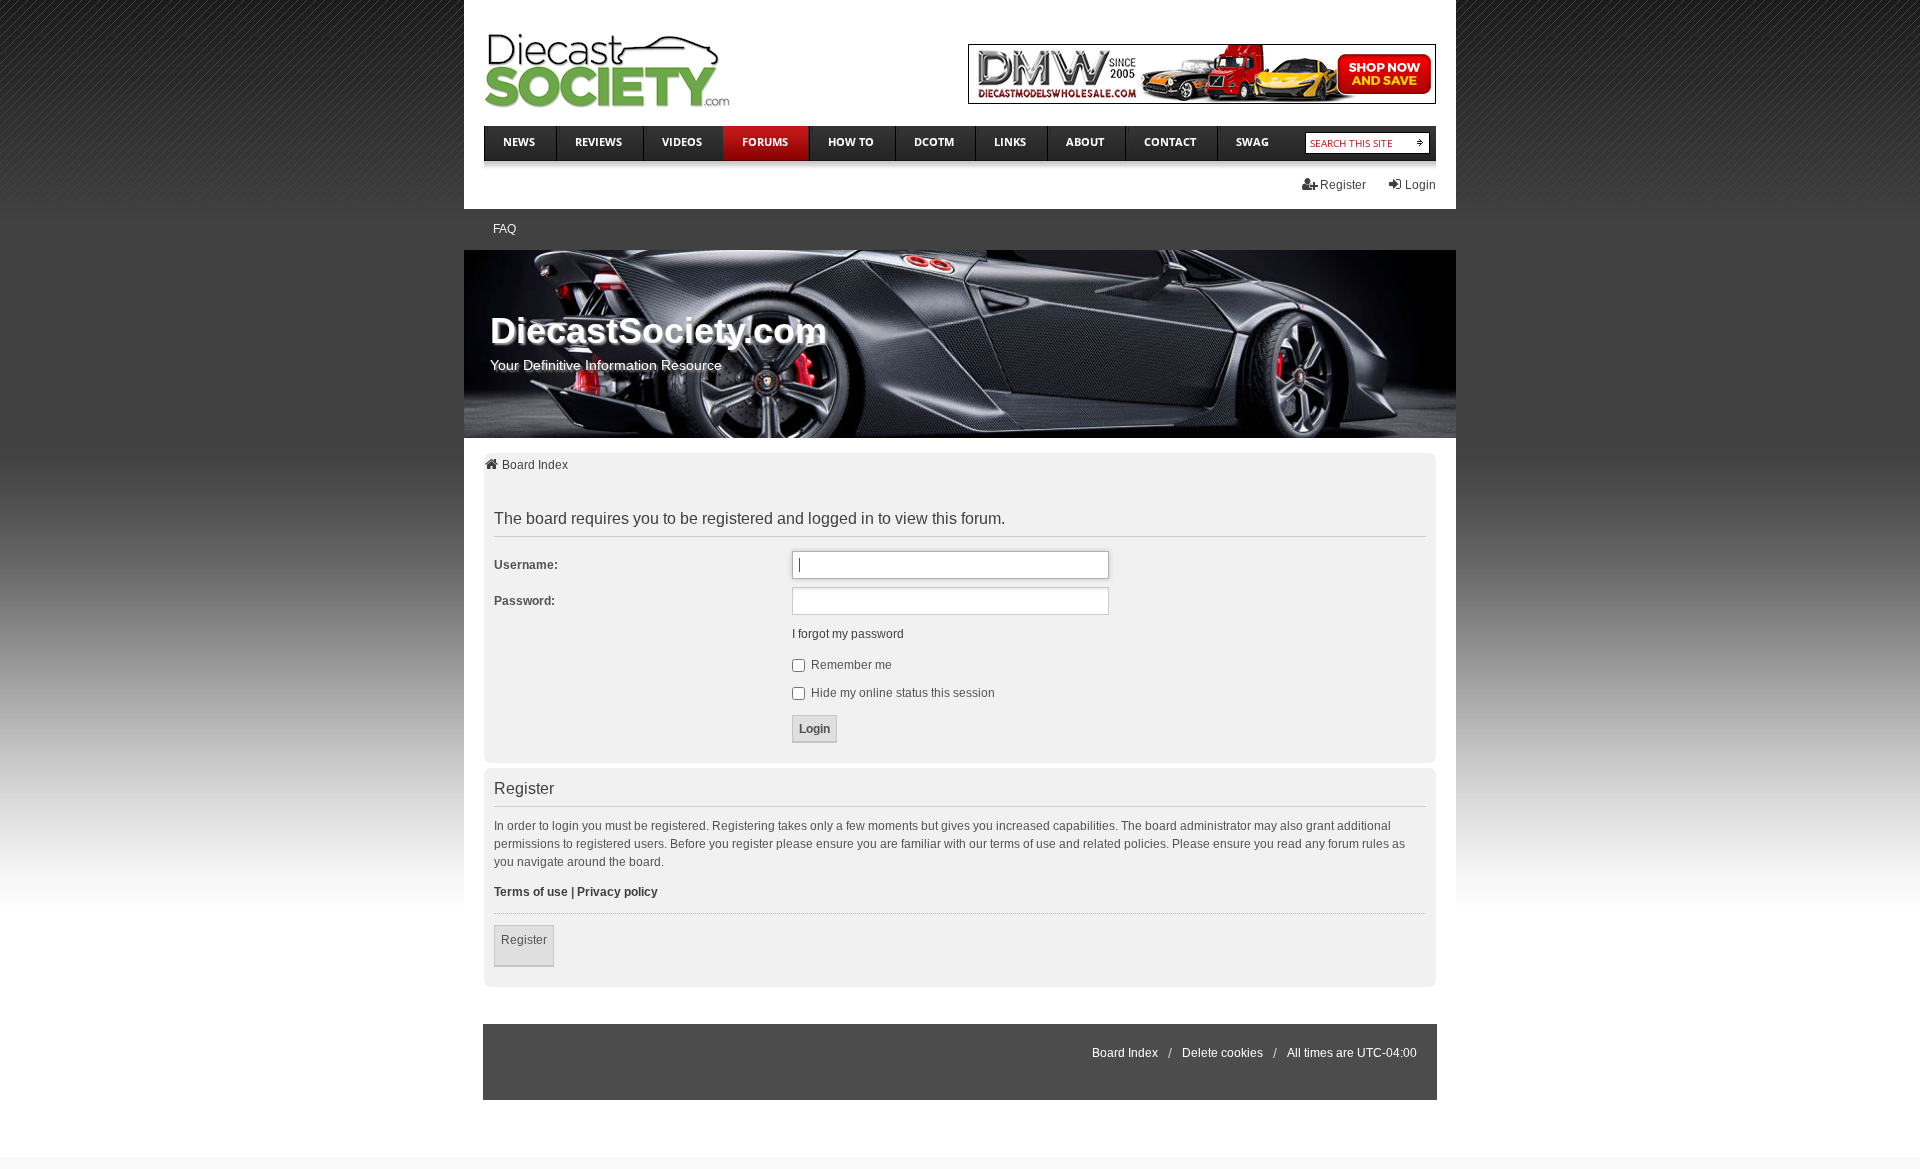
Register (524, 940)
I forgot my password (848, 634)
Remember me (850, 665)
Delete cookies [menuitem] (1222, 1053)
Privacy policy (617, 892)
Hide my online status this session (901, 693)
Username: (526, 565)
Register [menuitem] (1343, 185)
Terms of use (531, 892)
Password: (524, 601)
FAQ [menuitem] (504, 229)
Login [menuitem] (1420, 185)
